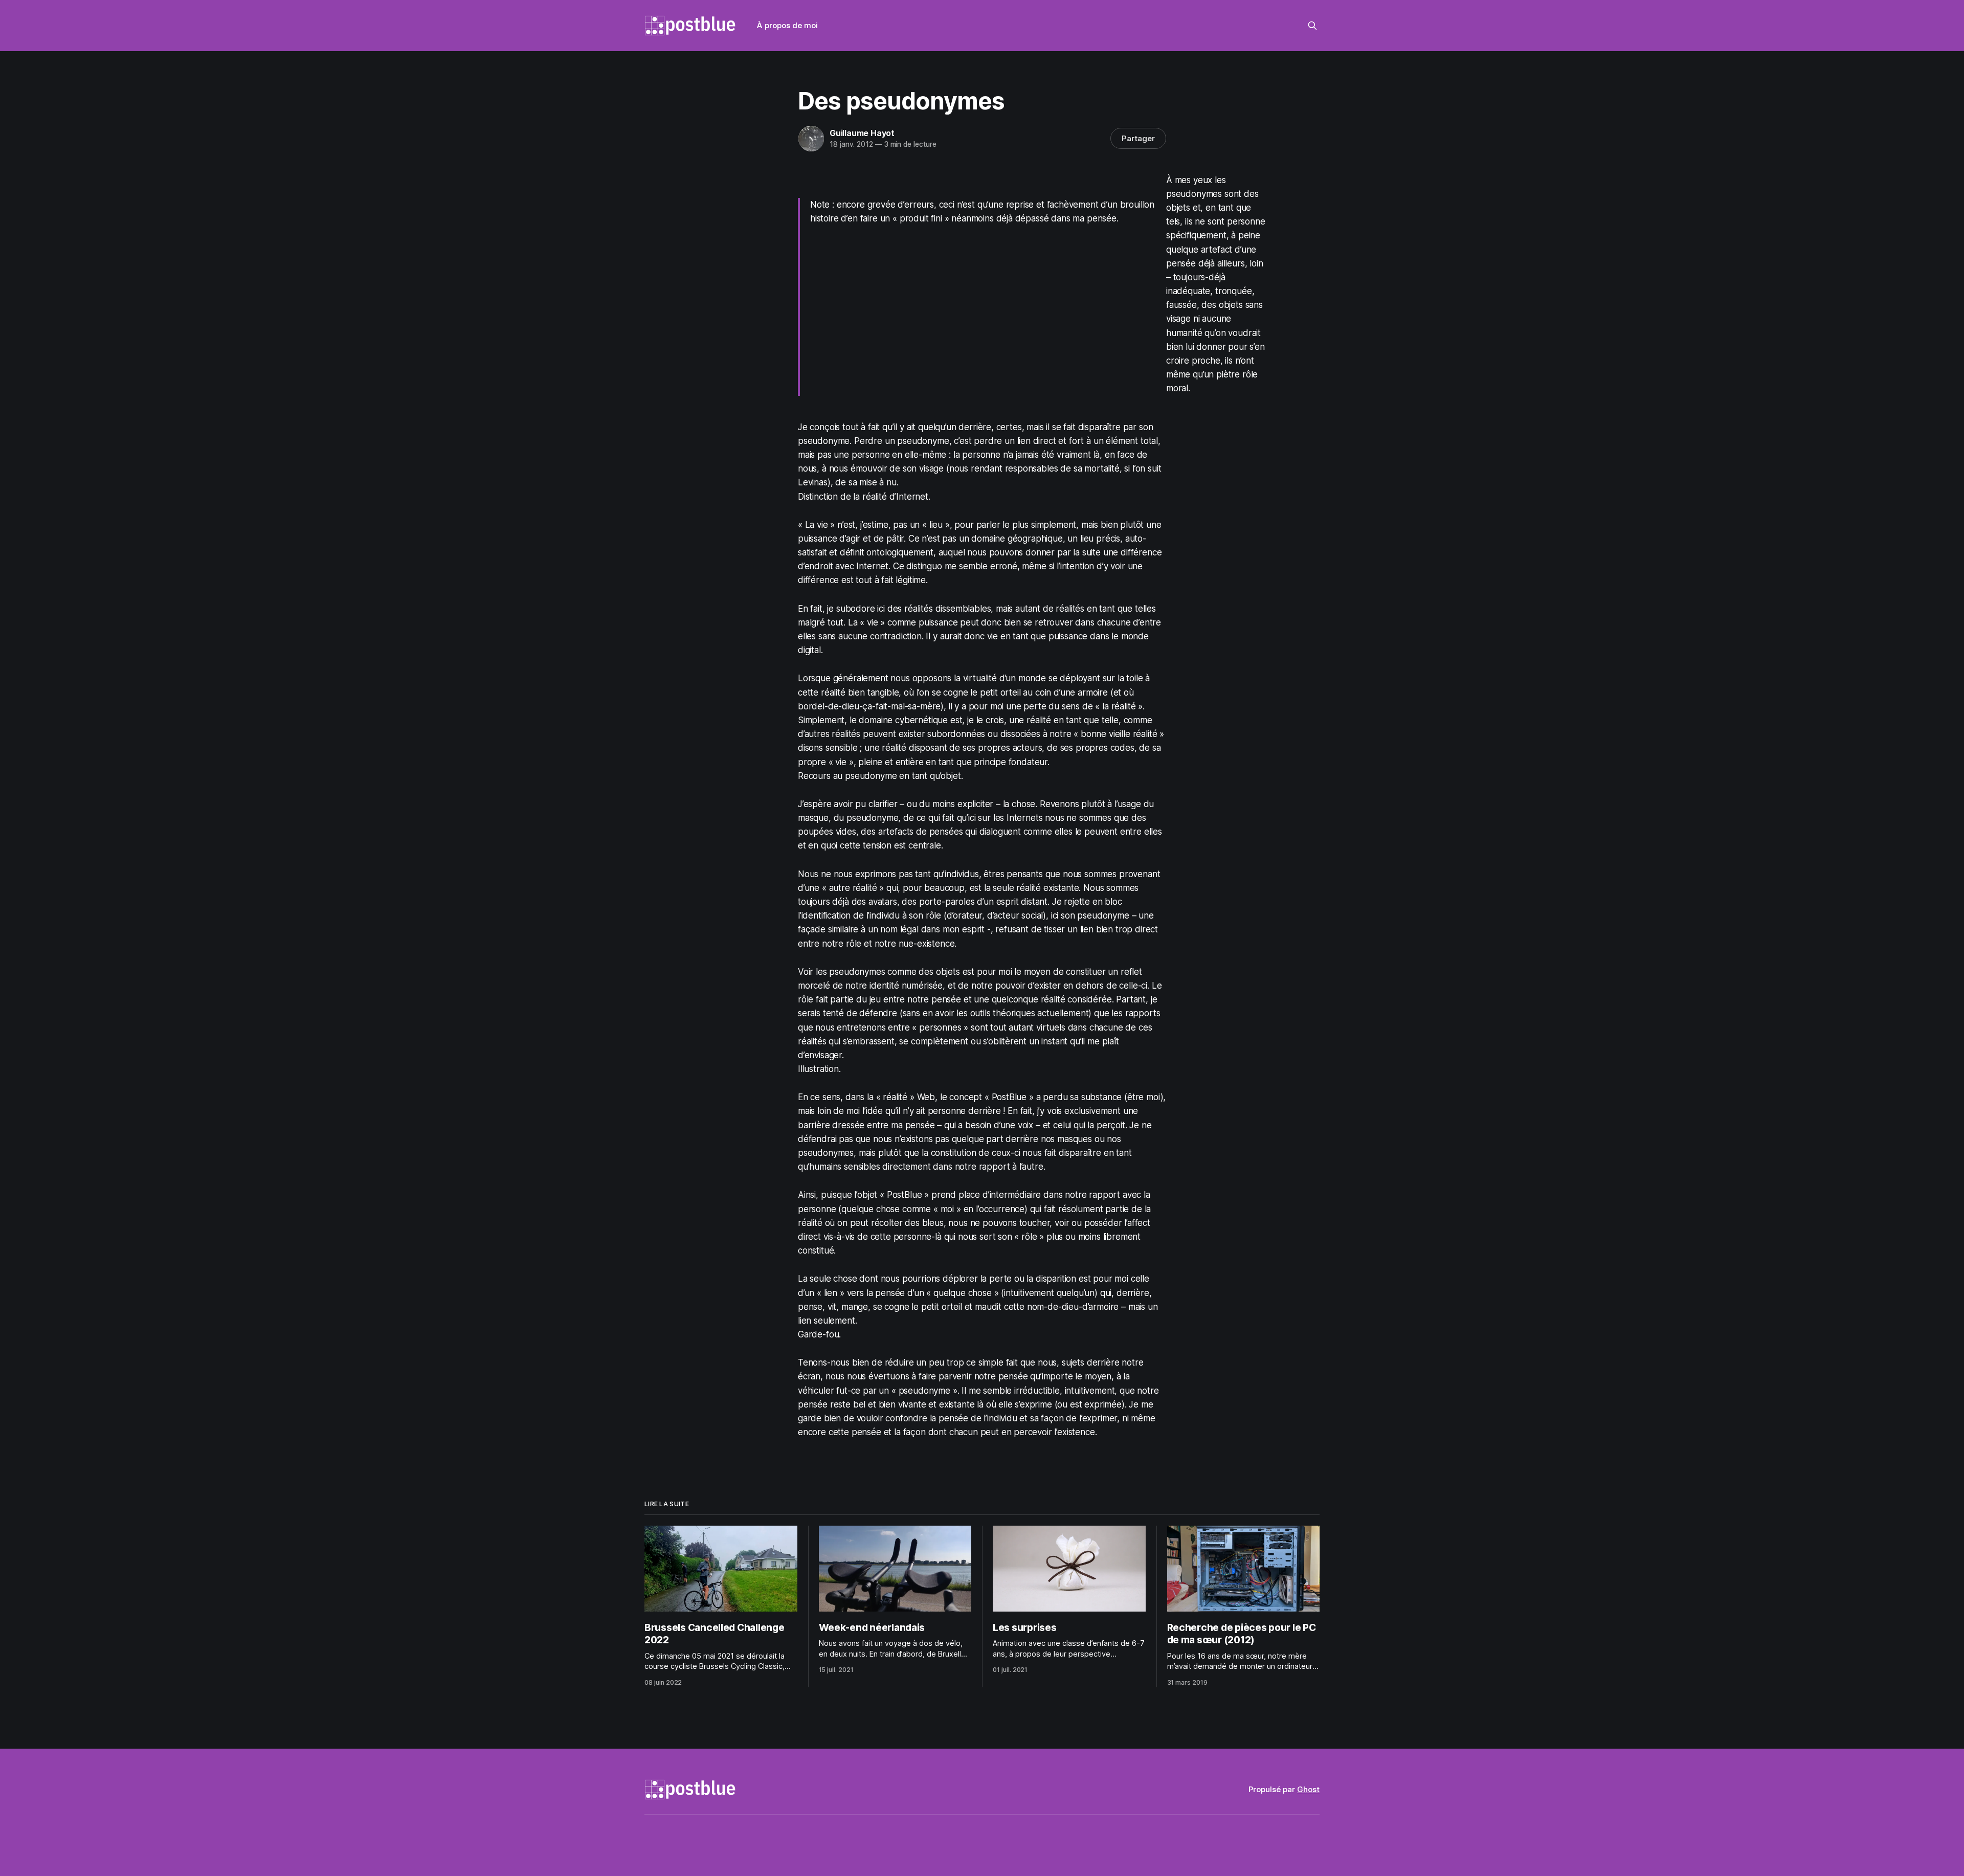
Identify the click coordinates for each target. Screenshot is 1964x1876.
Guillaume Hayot (862, 133)
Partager (1138, 138)
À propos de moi (787, 25)
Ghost (1308, 1789)
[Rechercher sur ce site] (1312, 26)
